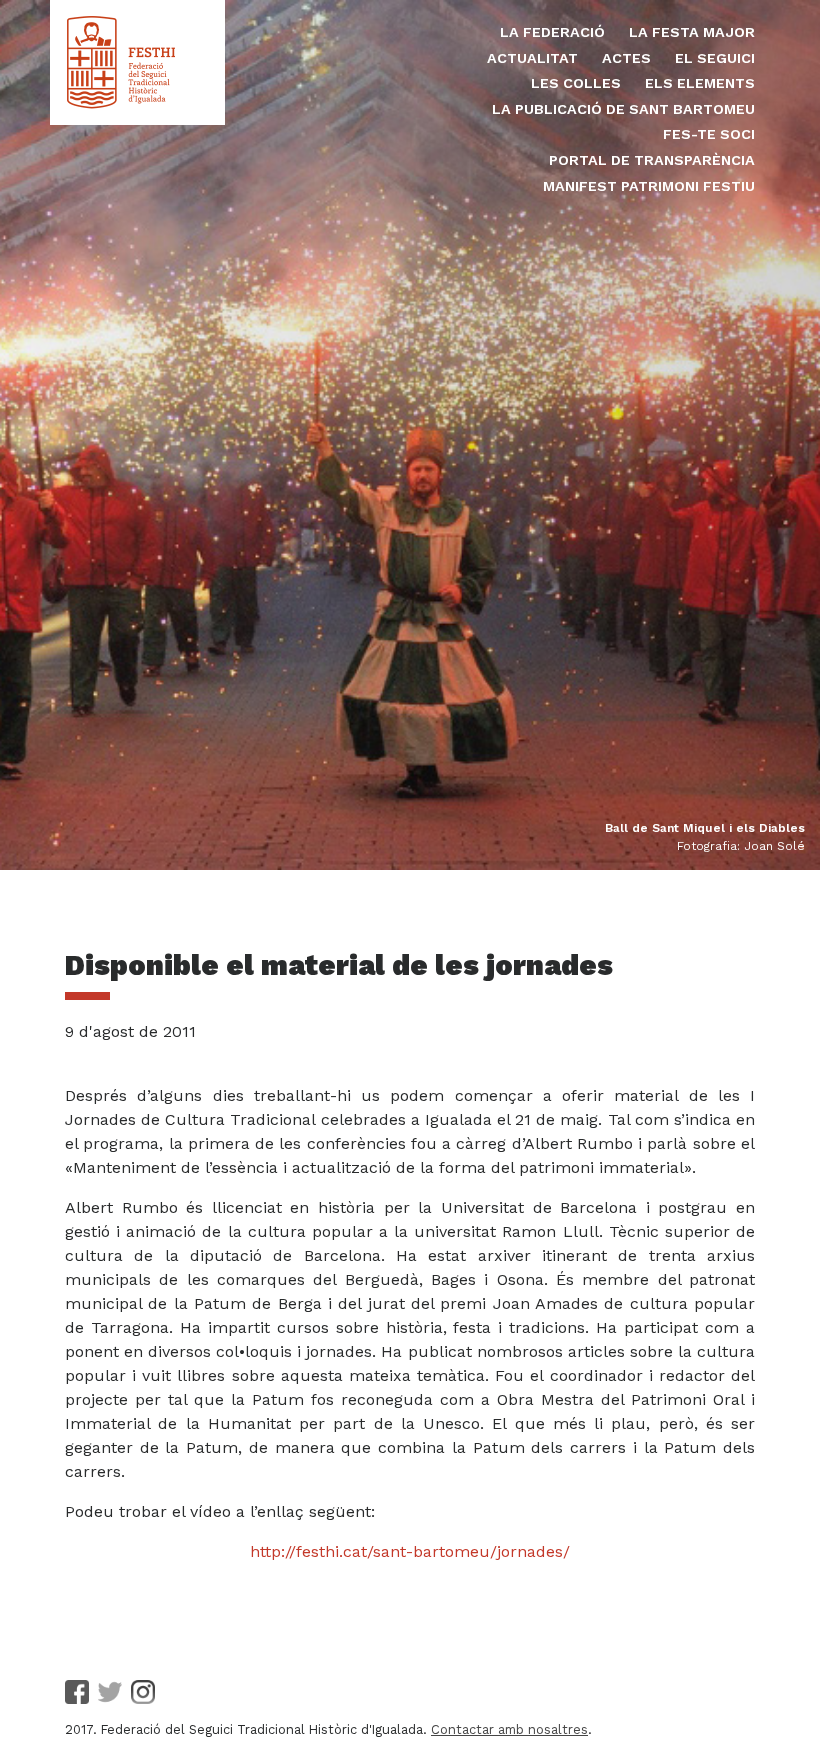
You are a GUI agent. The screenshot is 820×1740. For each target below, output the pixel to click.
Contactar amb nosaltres (509, 1729)
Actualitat (532, 58)
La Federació (552, 32)
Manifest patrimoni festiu (649, 186)
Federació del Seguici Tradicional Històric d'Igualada (137, 62)
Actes (626, 58)
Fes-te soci (709, 134)
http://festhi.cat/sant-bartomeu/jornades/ (410, 1551)
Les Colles (576, 83)
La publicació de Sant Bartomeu (623, 109)
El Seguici (715, 58)
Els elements (700, 83)
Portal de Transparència (652, 160)
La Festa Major (692, 32)
